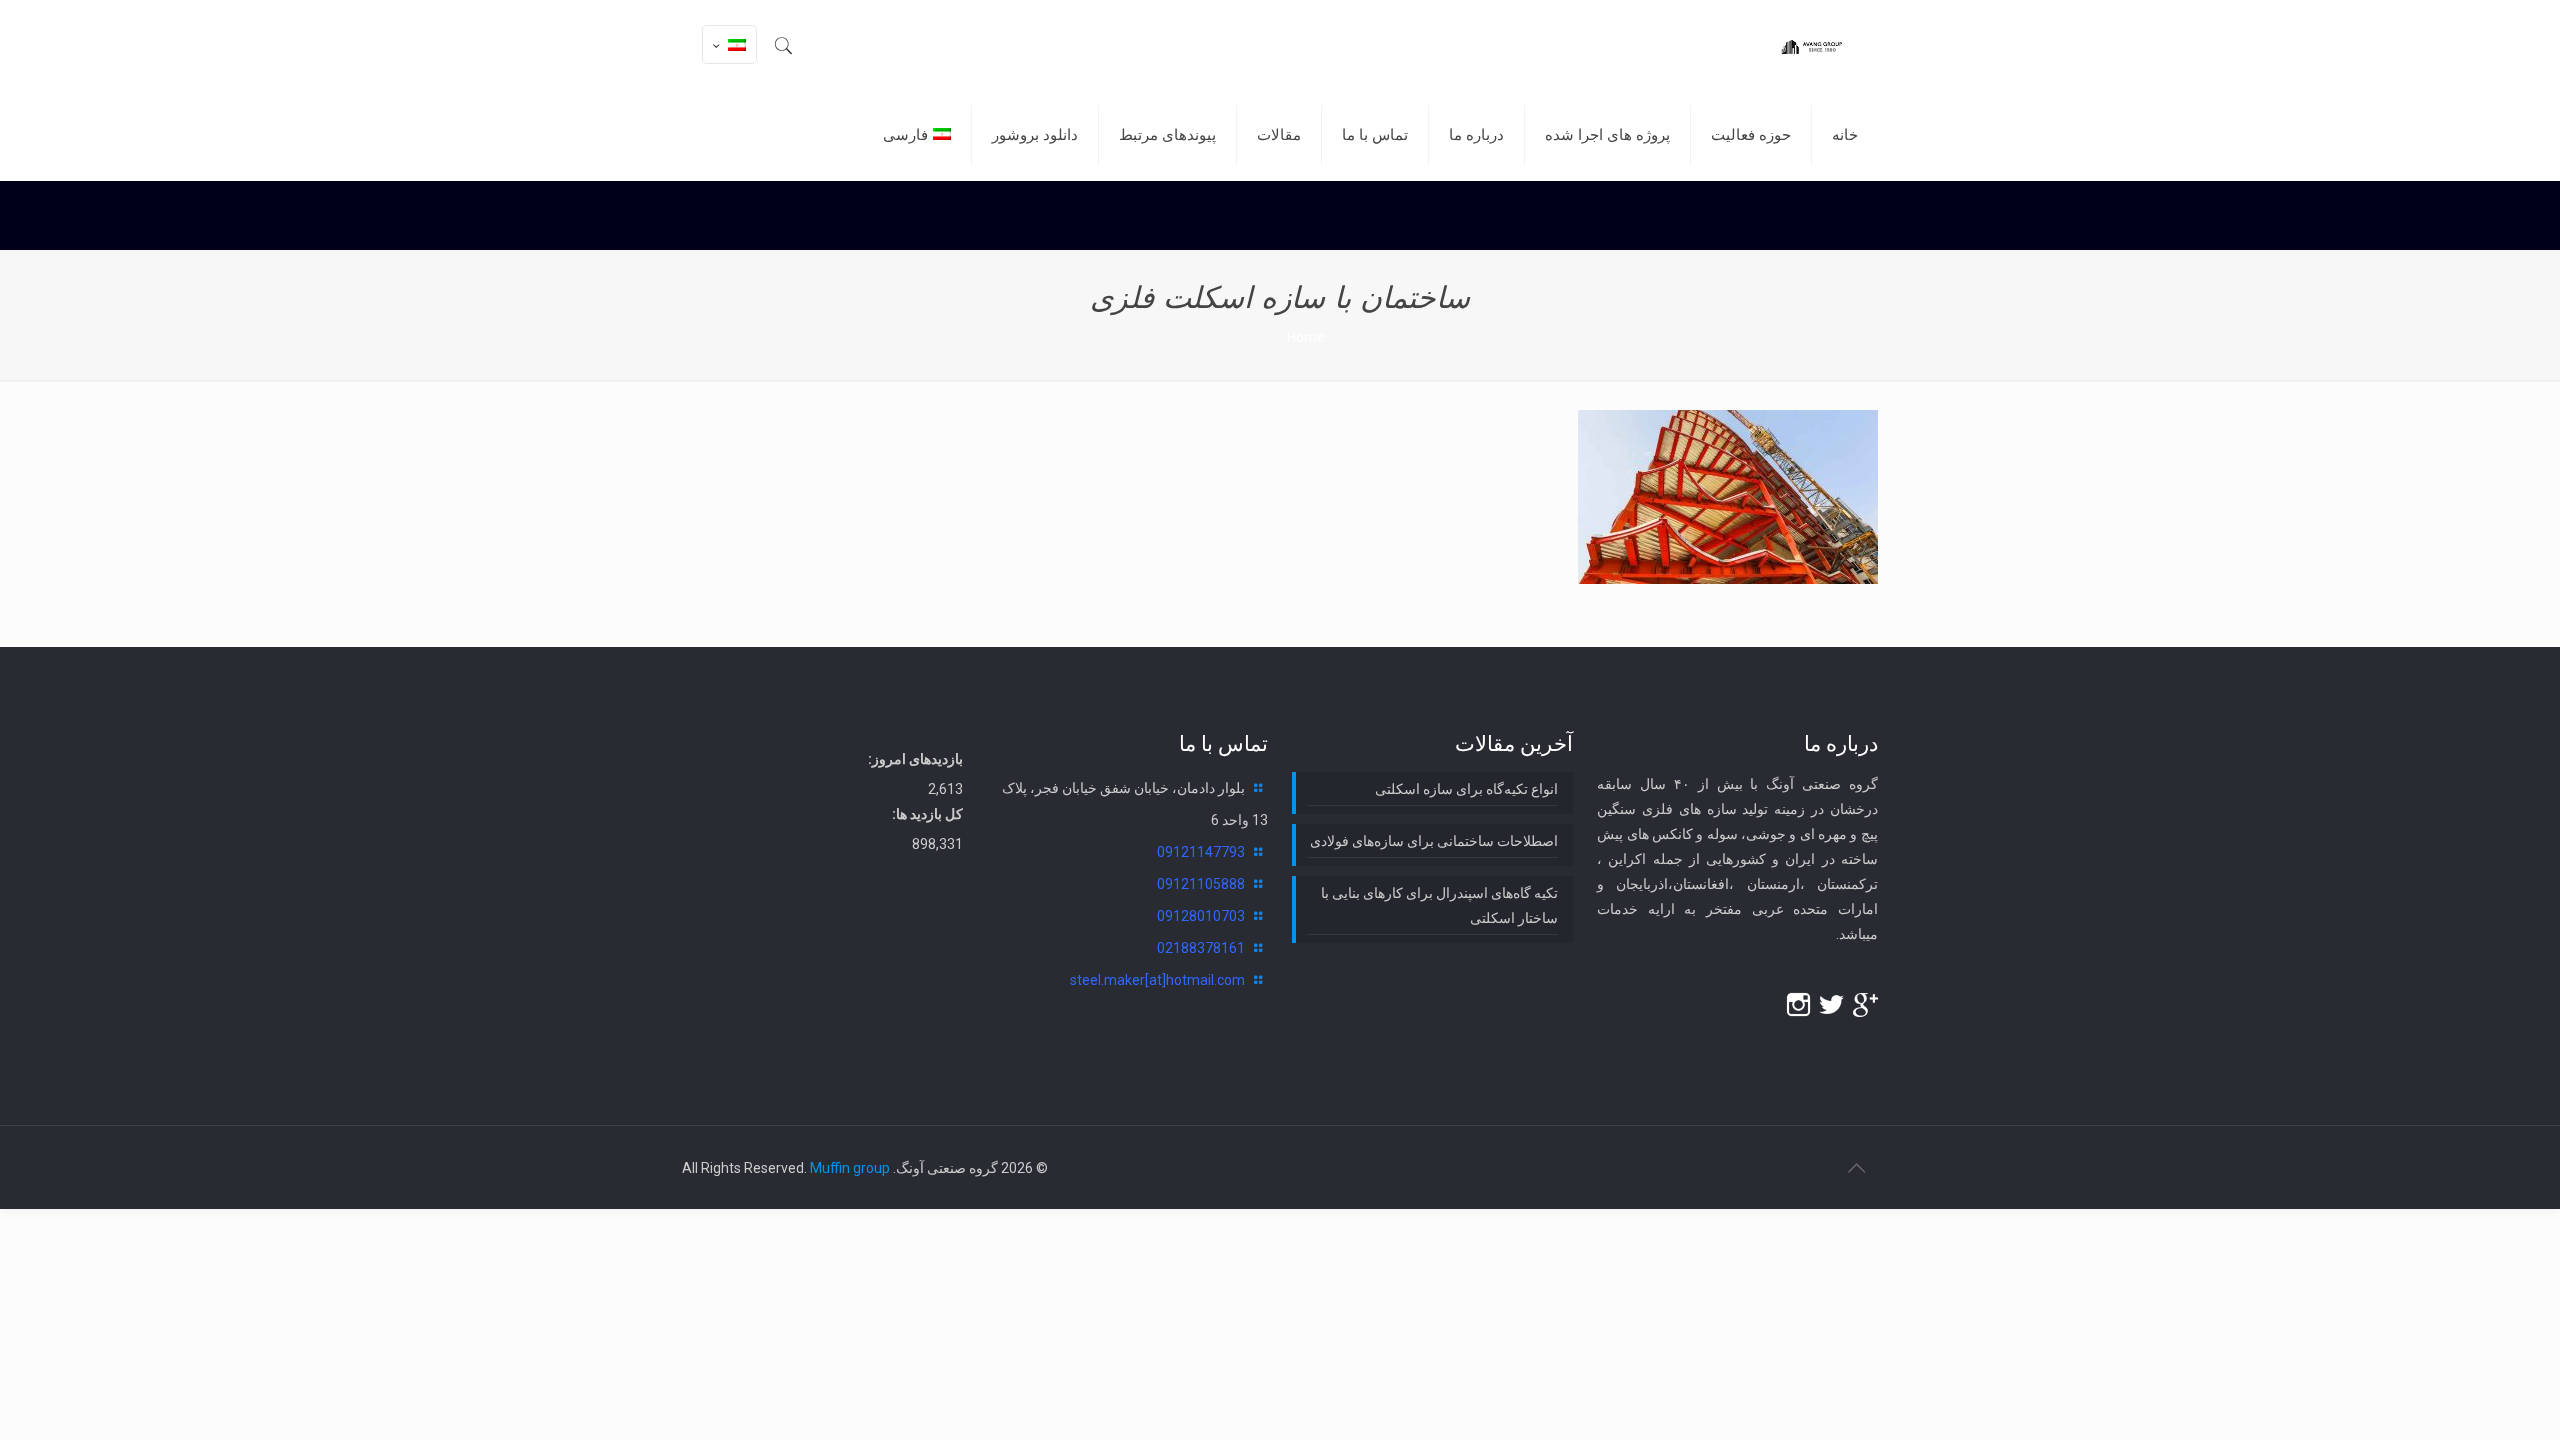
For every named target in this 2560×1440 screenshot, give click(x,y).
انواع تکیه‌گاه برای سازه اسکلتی (1466, 789)
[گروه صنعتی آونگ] (1811, 45)
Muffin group (850, 1168)
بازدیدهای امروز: (915, 759)
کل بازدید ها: (927, 814)
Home (1306, 337)
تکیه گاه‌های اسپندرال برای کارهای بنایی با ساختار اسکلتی (1439, 905)
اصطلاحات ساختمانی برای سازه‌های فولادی (1434, 841)
